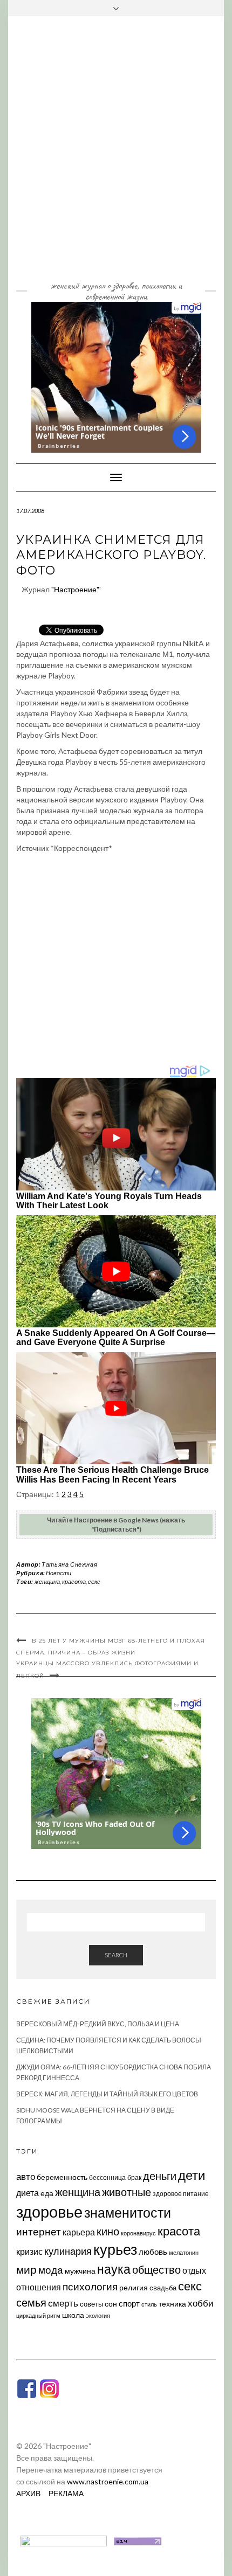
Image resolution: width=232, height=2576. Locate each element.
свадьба (163, 2288)
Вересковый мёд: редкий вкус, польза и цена (98, 2024)
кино (108, 2231)
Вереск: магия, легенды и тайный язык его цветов (107, 2094)
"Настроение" (75, 589)
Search (116, 1955)
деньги (160, 2176)
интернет (39, 2232)
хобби (201, 2303)
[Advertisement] (116, 156)
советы (91, 2304)
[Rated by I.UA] (64, 2540)
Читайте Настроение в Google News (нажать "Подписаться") (116, 1525)
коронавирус (138, 2233)
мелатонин (184, 2252)
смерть (63, 2303)
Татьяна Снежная (69, 1564)
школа (73, 2315)
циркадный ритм (38, 2315)
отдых (194, 2270)
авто (26, 2176)
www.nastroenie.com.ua (108, 2481)
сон (111, 2304)
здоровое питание (181, 2194)
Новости (59, 1573)
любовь (153, 2252)
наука (114, 2269)
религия (134, 2288)
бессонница (107, 2177)
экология (98, 2315)
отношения (39, 2287)
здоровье (49, 2211)
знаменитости (128, 2213)
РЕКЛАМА (66, 2493)
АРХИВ (28, 2493)
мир (26, 2269)
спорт (129, 2303)
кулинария (68, 2251)
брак (134, 2177)
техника (172, 2304)
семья (31, 2302)
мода (51, 2270)
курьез (115, 2249)
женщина (47, 1581)
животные (127, 2192)
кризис (29, 2251)
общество (156, 2269)
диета (28, 2193)
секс (94, 1581)
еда (47, 2193)
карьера (79, 2232)
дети (192, 2175)
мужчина (80, 2271)
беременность (62, 2177)
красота (74, 1581)
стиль (149, 2304)
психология (90, 2286)
